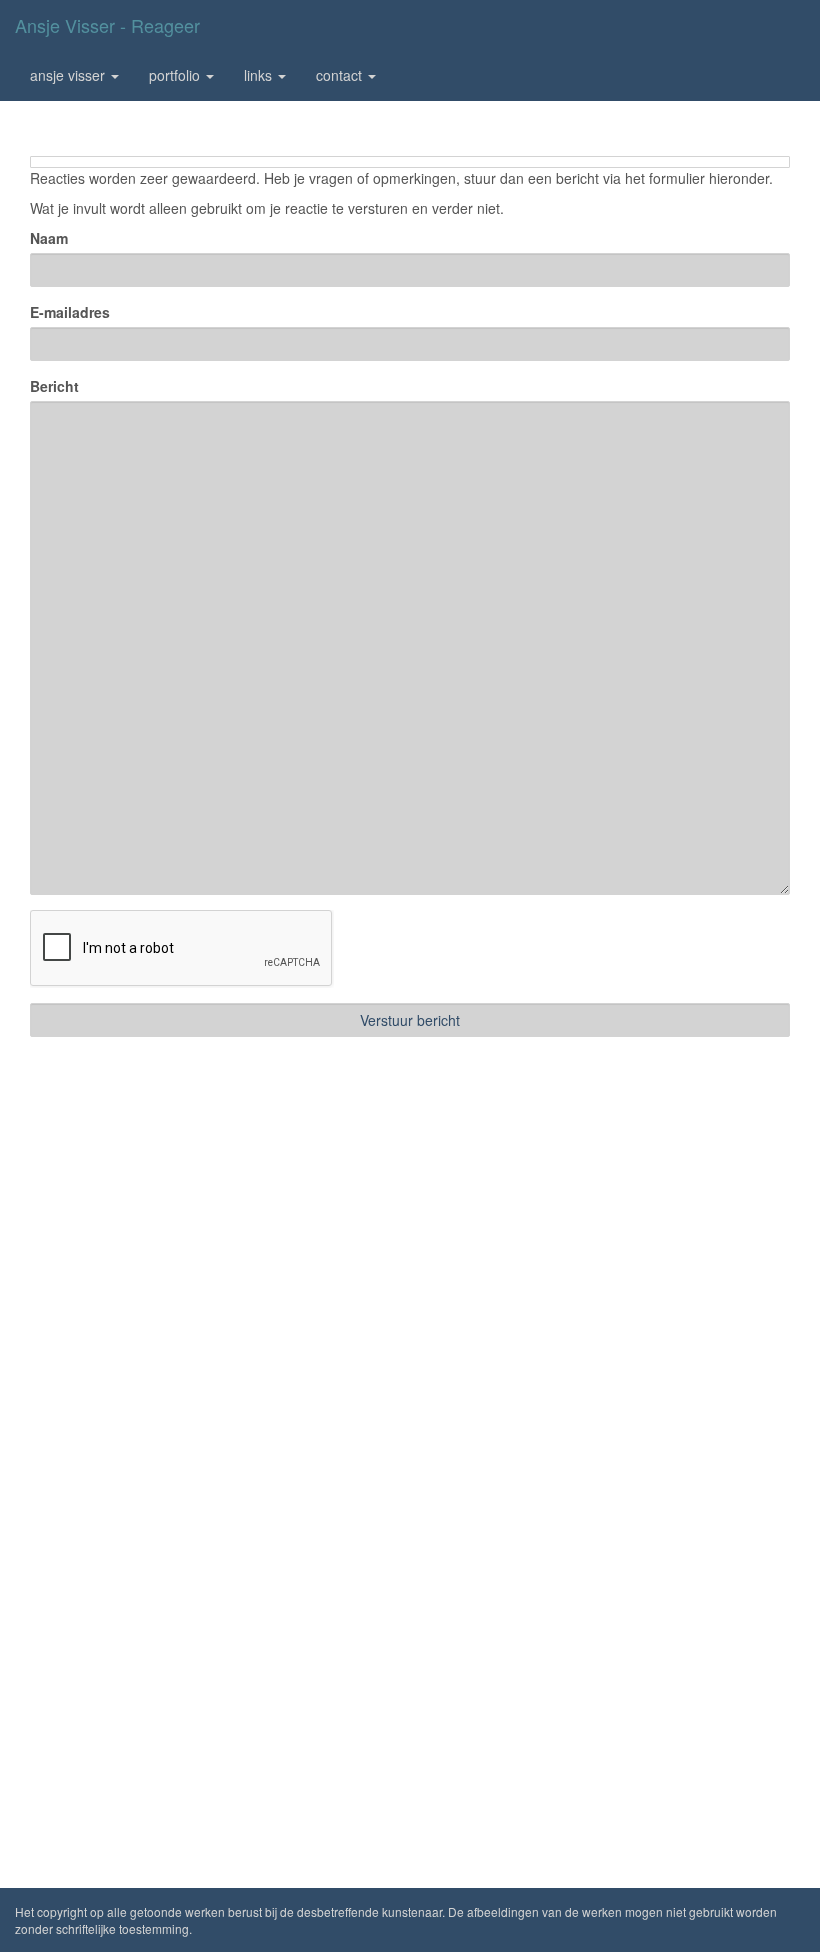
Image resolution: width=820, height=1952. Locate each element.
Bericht (54, 386)
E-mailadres (70, 312)
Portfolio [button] (176, 75)
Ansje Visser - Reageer (107, 25)
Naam (49, 238)
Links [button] (260, 75)
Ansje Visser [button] (69, 75)
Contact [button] (341, 75)
